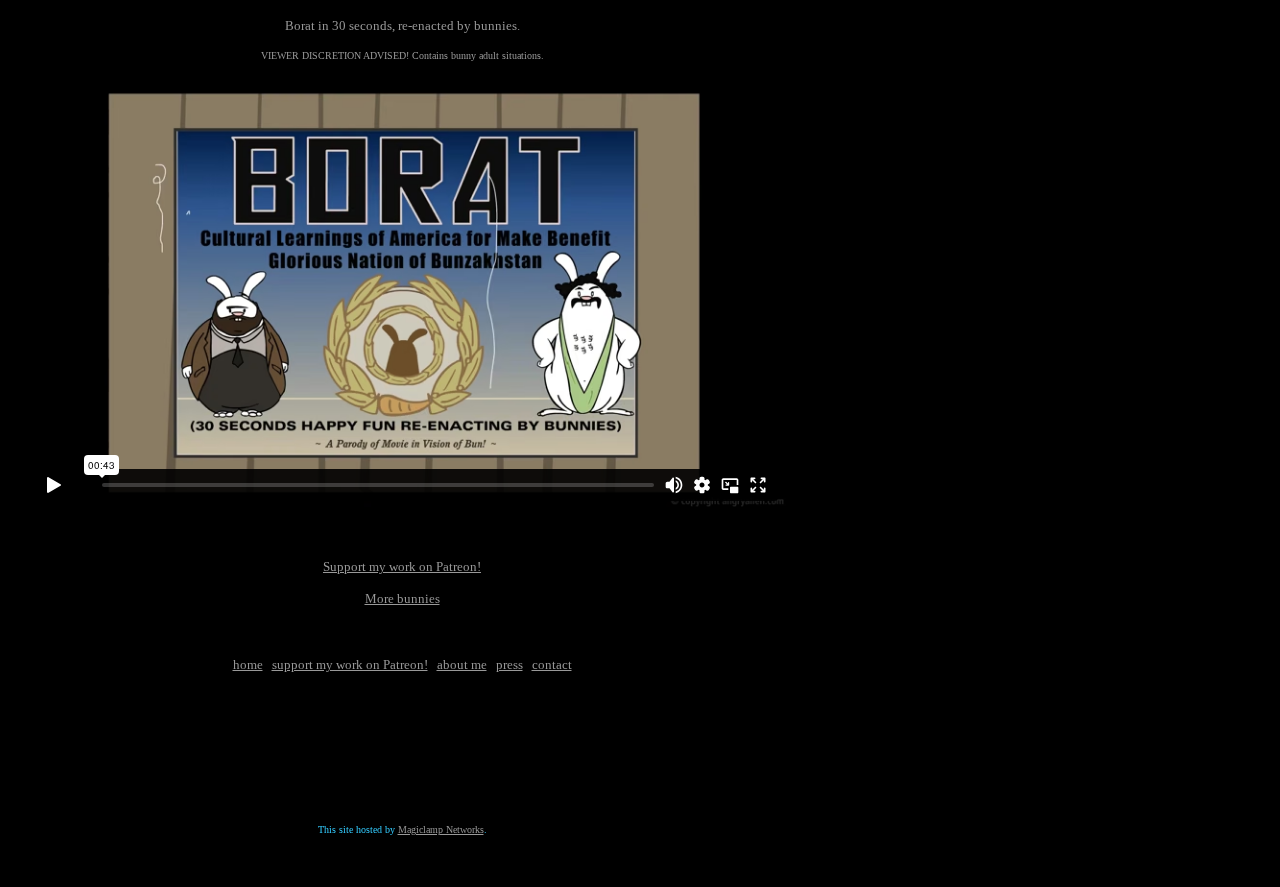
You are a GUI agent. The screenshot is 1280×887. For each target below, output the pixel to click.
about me (462, 664)
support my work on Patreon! (350, 664)
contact (552, 664)
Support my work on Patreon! (402, 566)
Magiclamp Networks (441, 829)
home (248, 664)
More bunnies (402, 598)
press (509, 664)
